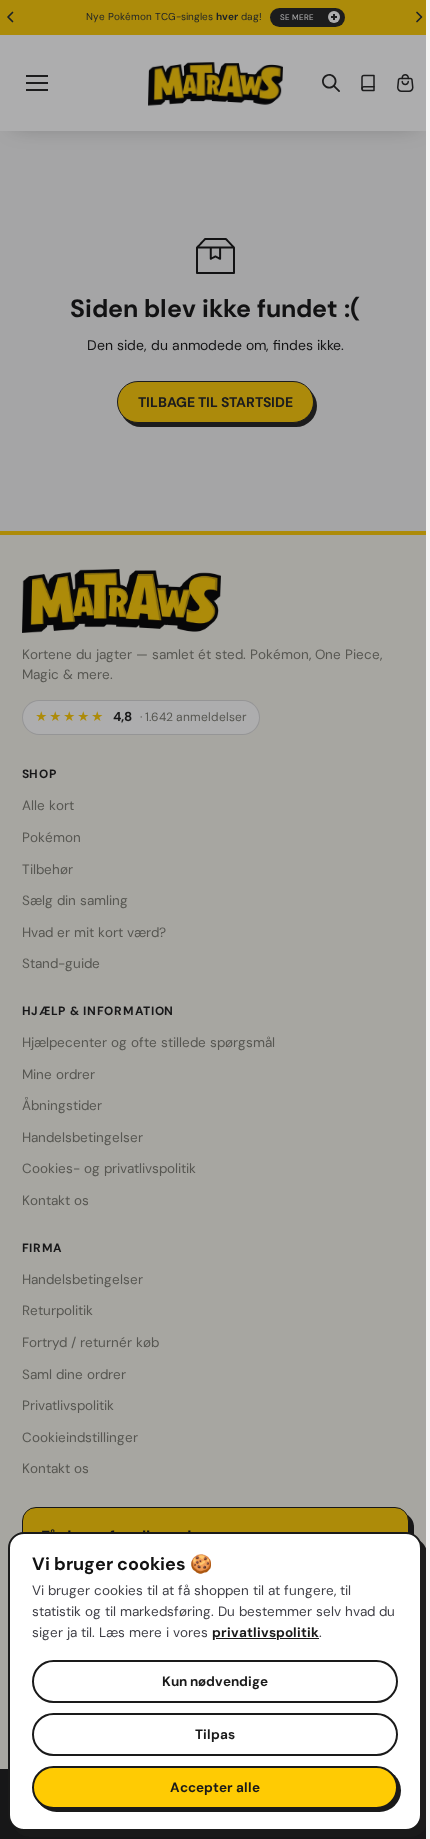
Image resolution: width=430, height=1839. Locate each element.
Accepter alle (210, 1787)
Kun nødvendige (210, 1681)
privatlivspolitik (285, 1632)
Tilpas (210, 1734)
